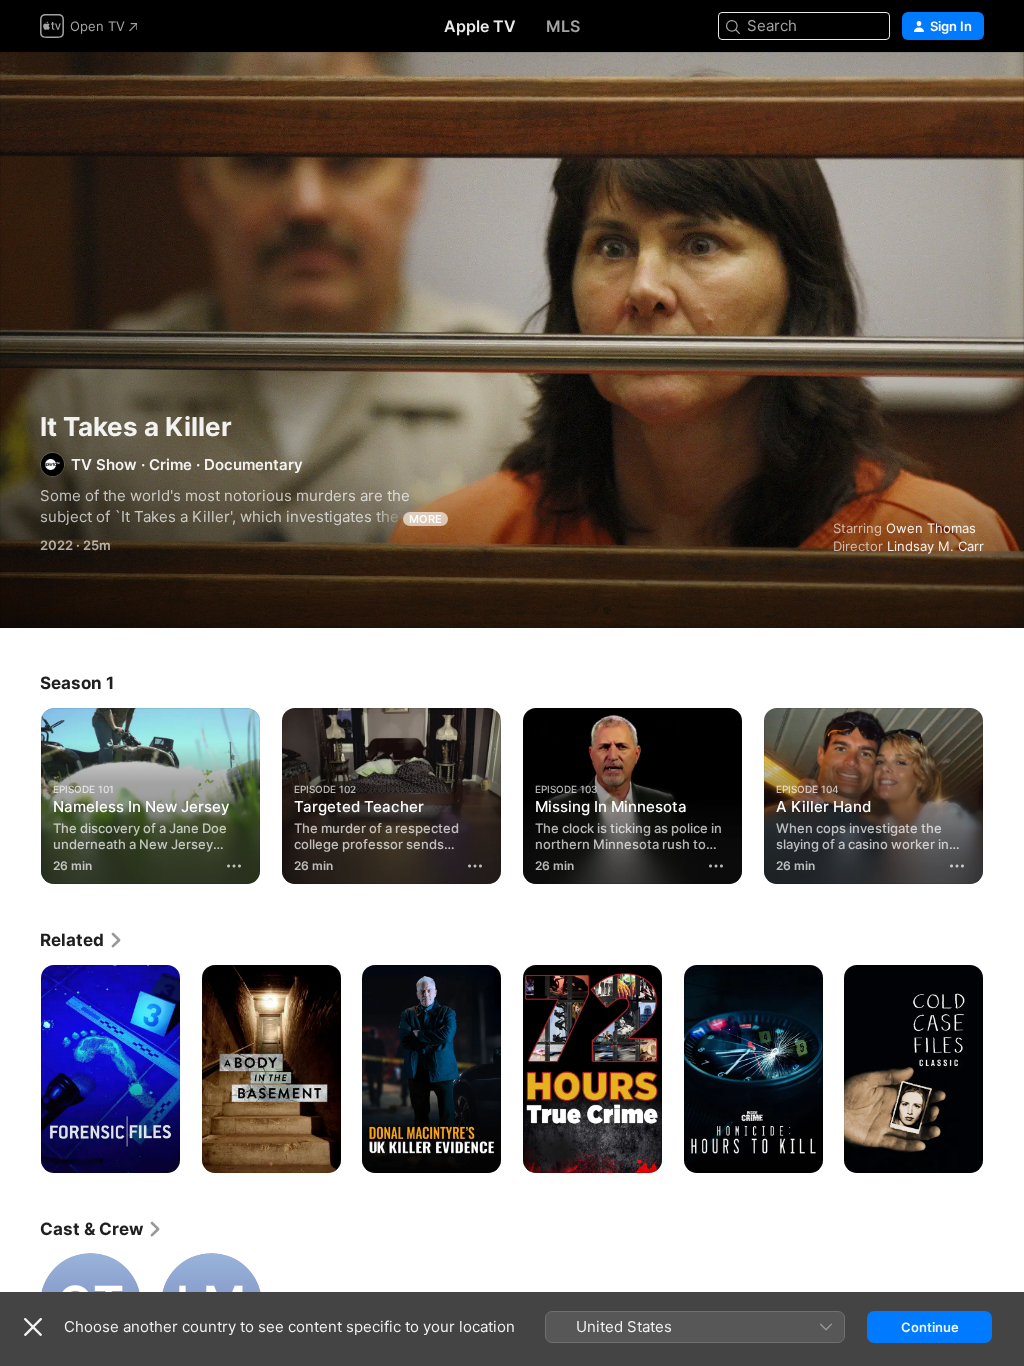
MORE (425, 519)
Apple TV (480, 26)
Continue (930, 1327)
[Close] (33, 1327)
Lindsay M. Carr (935, 546)
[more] (234, 866)
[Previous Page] (20, 796)
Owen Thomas (931, 528)
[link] (82, 940)
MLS (563, 26)
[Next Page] (1004, 796)
